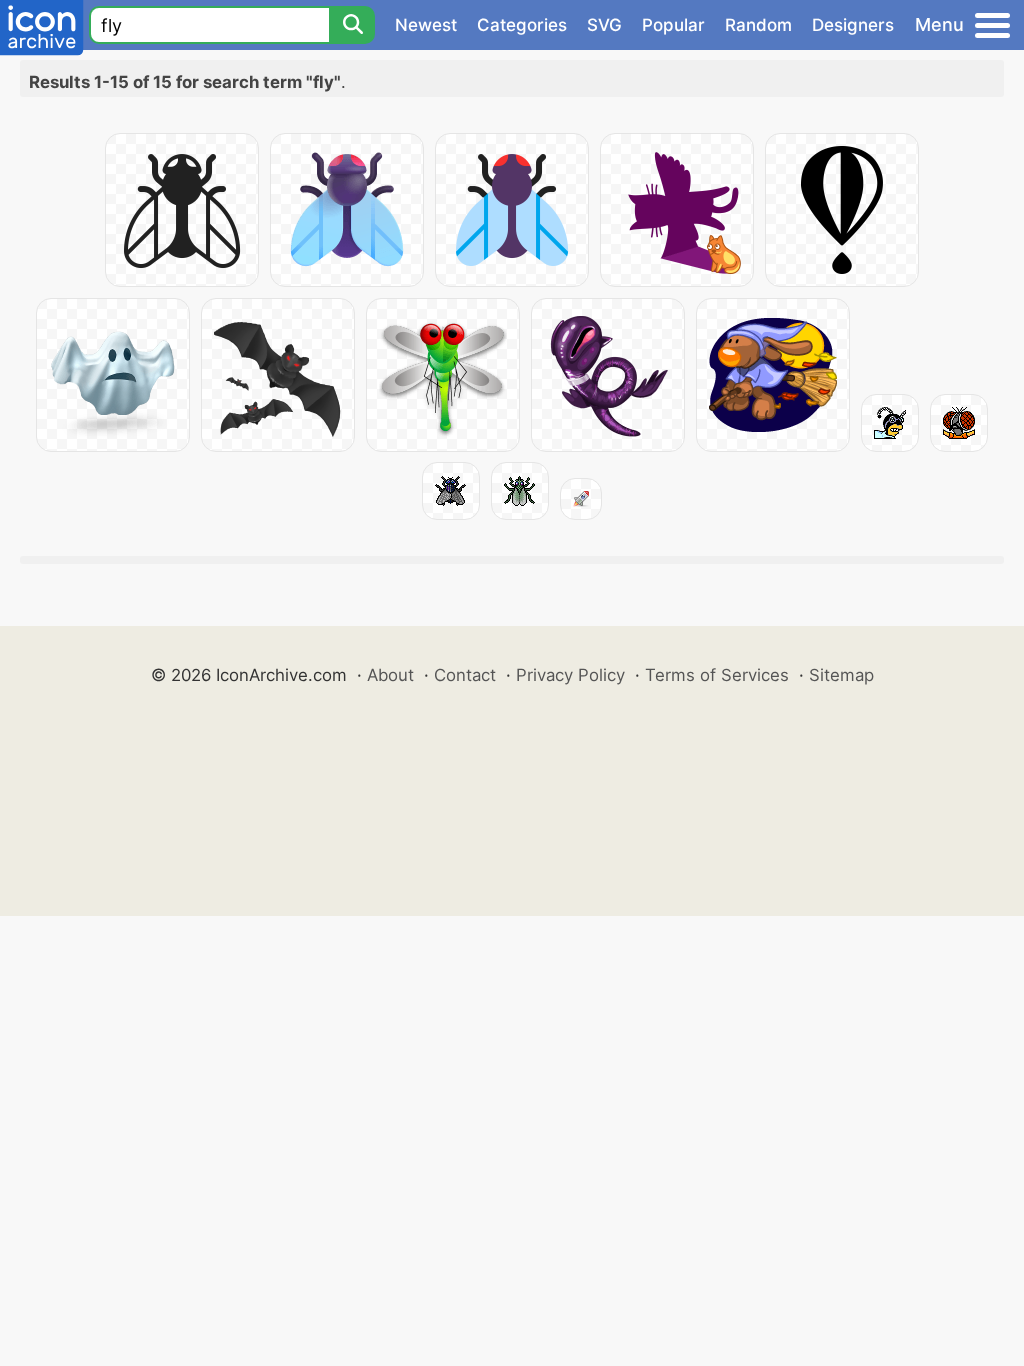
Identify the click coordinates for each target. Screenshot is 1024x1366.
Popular (673, 25)
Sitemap (841, 675)
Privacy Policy (570, 675)
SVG (604, 25)
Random (758, 25)
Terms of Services (717, 675)
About (390, 675)
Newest (426, 25)
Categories (522, 25)
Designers (853, 25)
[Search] (352, 25)
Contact (465, 675)
